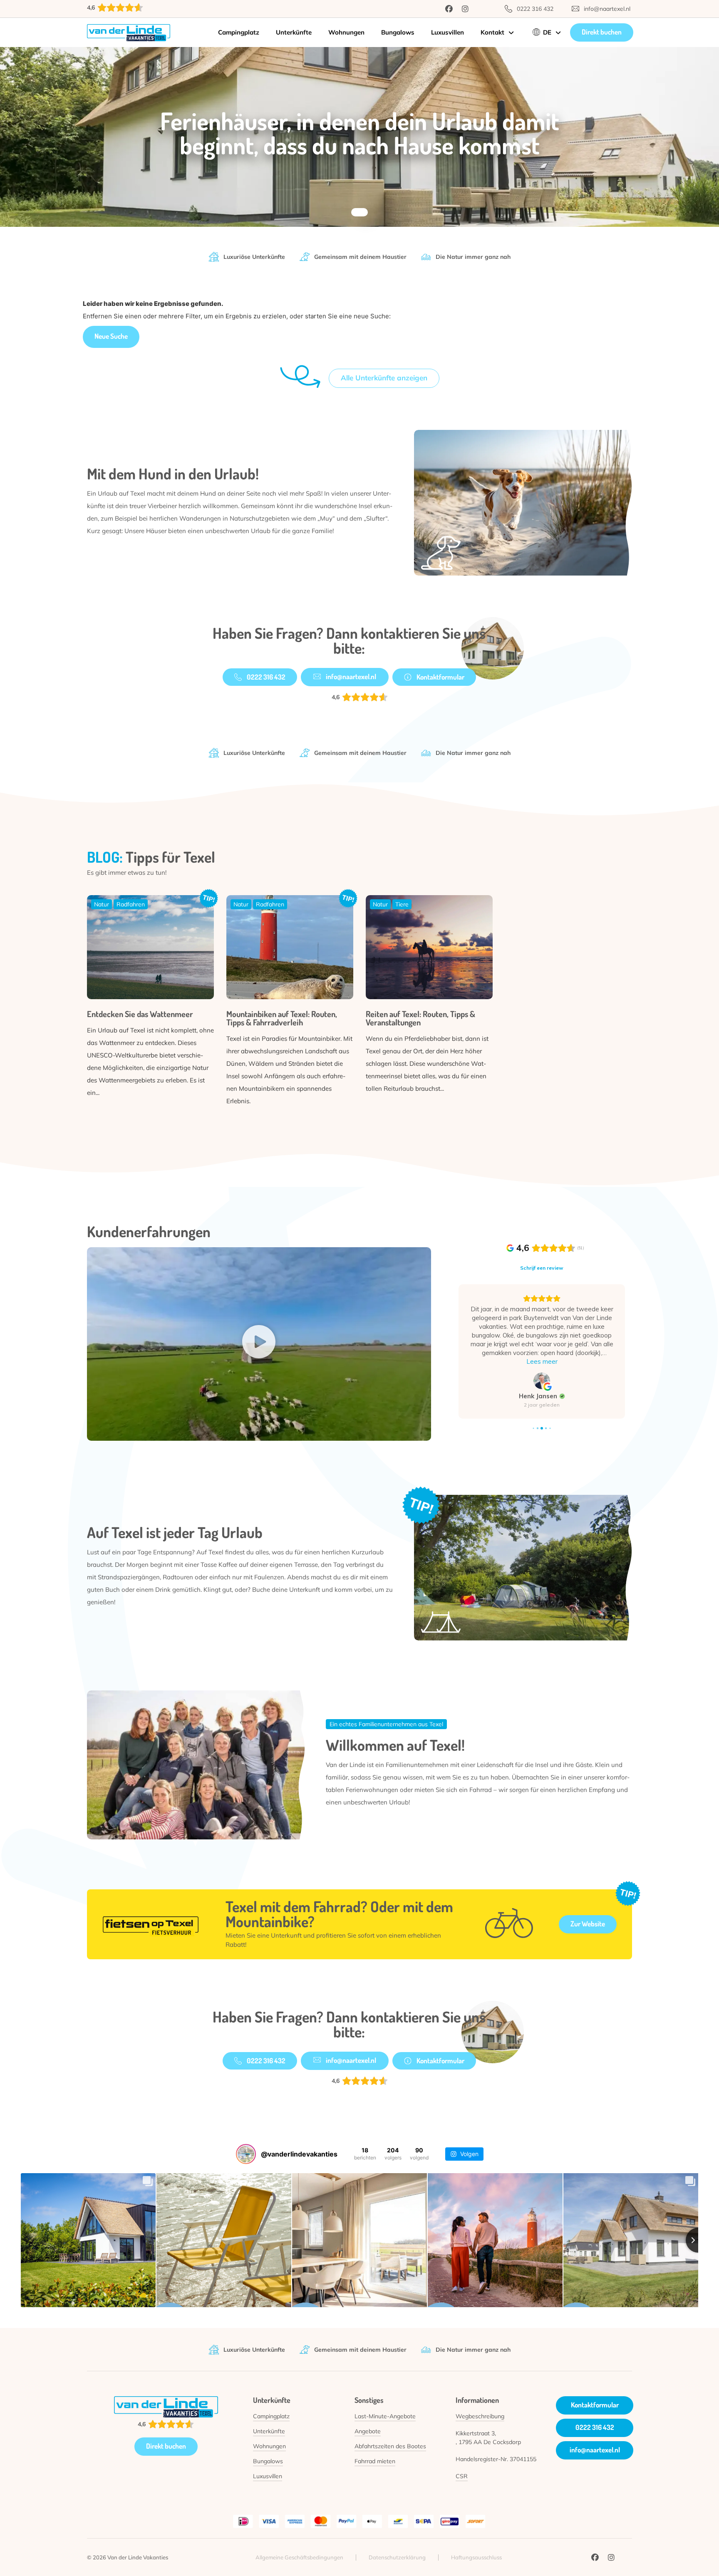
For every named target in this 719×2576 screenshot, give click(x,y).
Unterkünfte (294, 32)
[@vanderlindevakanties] (246, 2154)
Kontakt (492, 32)
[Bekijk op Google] (542, 1381)
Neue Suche (111, 336)
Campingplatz (239, 32)
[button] (259, 1344)
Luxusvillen (448, 32)
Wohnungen (346, 32)
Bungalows (398, 32)
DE (547, 32)
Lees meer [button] (542, 1361)
